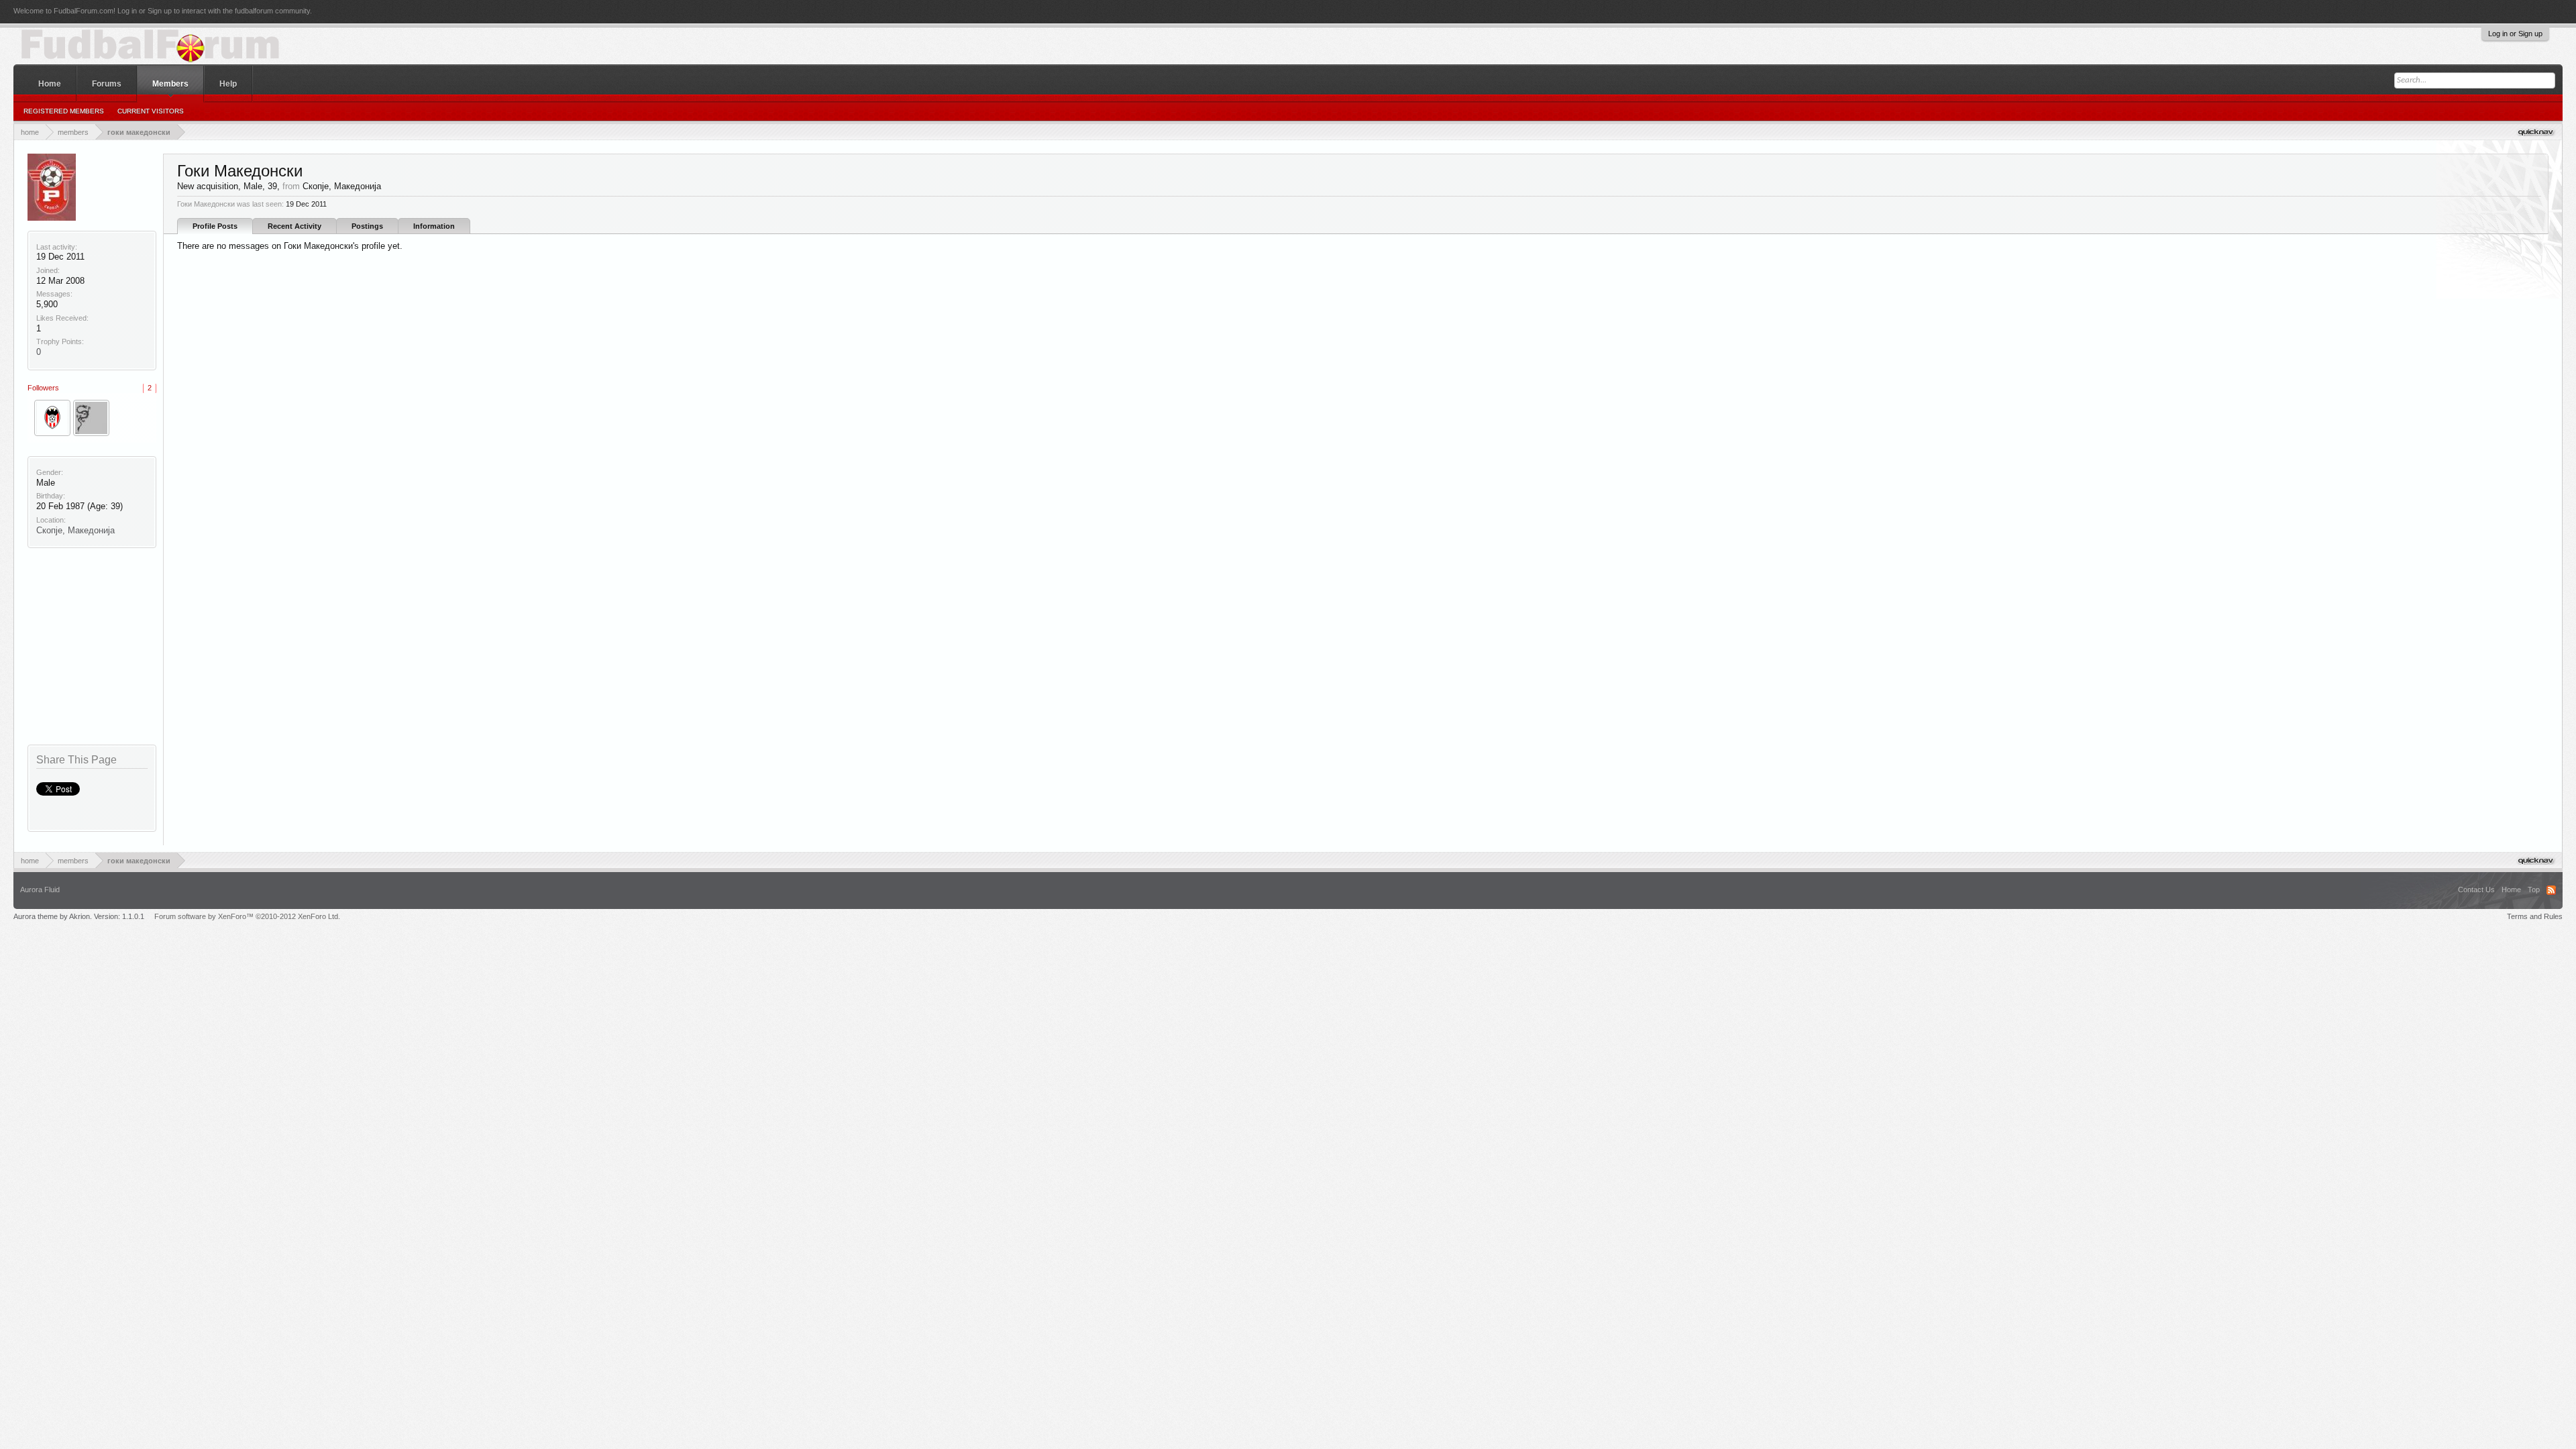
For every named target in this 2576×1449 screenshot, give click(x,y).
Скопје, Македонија (75, 530)
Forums (107, 84)
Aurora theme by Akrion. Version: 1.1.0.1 (79, 916)
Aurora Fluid (40, 890)
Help (228, 84)
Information (434, 226)
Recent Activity (294, 226)
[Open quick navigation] (2537, 132)
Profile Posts (215, 226)
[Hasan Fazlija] (52, 418)
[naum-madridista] (91, 418)
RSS (2551, 890)
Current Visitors (151, 111)
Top (2534, 890)
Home (50, 84)
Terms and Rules (2535, 916)
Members (170, 84)
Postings (367, 226)
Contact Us (2476, 890)
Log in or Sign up (2515, 34)
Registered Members (64, 111)
